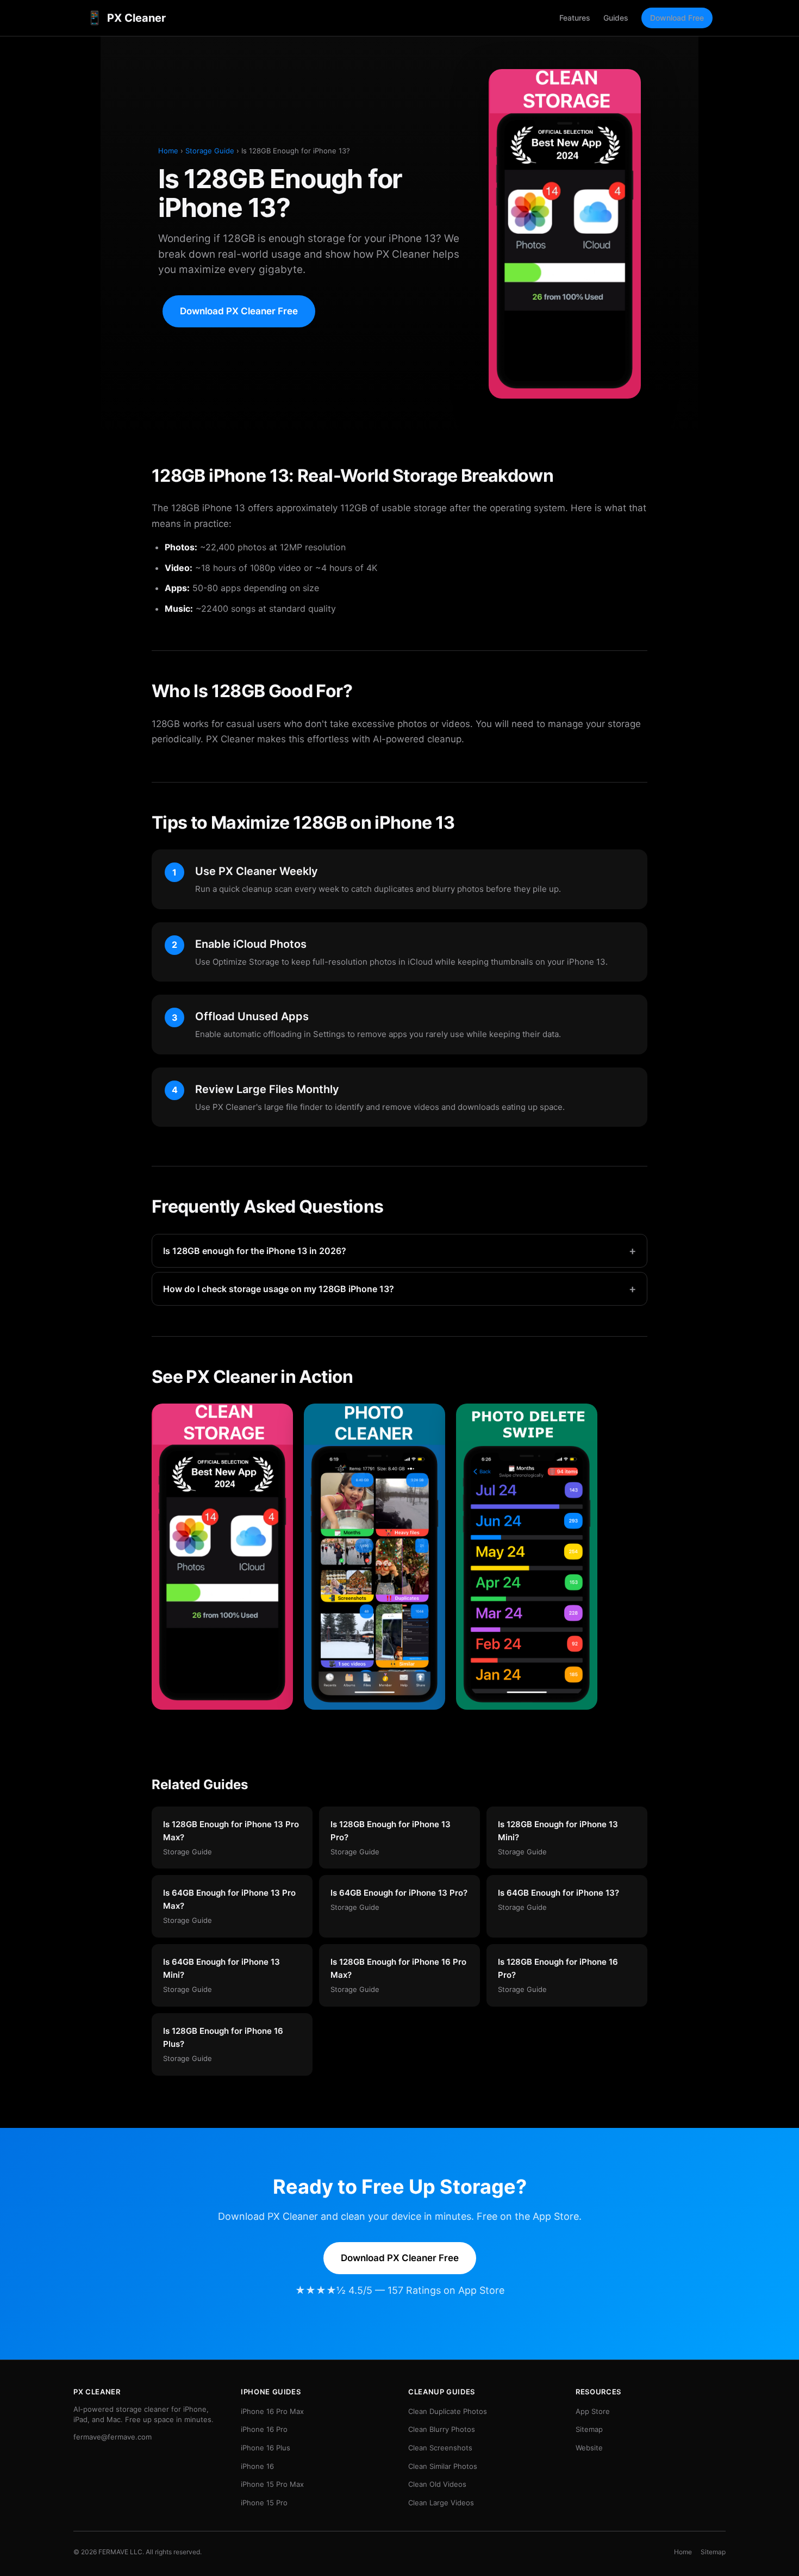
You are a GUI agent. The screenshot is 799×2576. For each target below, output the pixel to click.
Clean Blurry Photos (442, 2429)
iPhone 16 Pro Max (272, 2411)
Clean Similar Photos (443, 2466)
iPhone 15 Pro (264, 2503)
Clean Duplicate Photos (448, 2411)
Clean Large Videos (441, 2503)
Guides (616, 18)
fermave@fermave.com (113, 2437)
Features (575, 18)
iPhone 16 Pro (264, 2429)
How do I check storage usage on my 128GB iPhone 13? (399, 1289)
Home (168, 151)
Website (589, 2448)
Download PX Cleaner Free (239, 311)
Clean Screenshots (440, 2448)
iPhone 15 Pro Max (272, 2484)
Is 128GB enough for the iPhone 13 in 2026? (399, 1251)
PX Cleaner (126, 18)
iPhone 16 (257, 2466)
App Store (593, 2411)
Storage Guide (210, 151)
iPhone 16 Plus (266, 2448)
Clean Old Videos (437, 2484)
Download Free (677, 18)
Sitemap (589, 2429)
